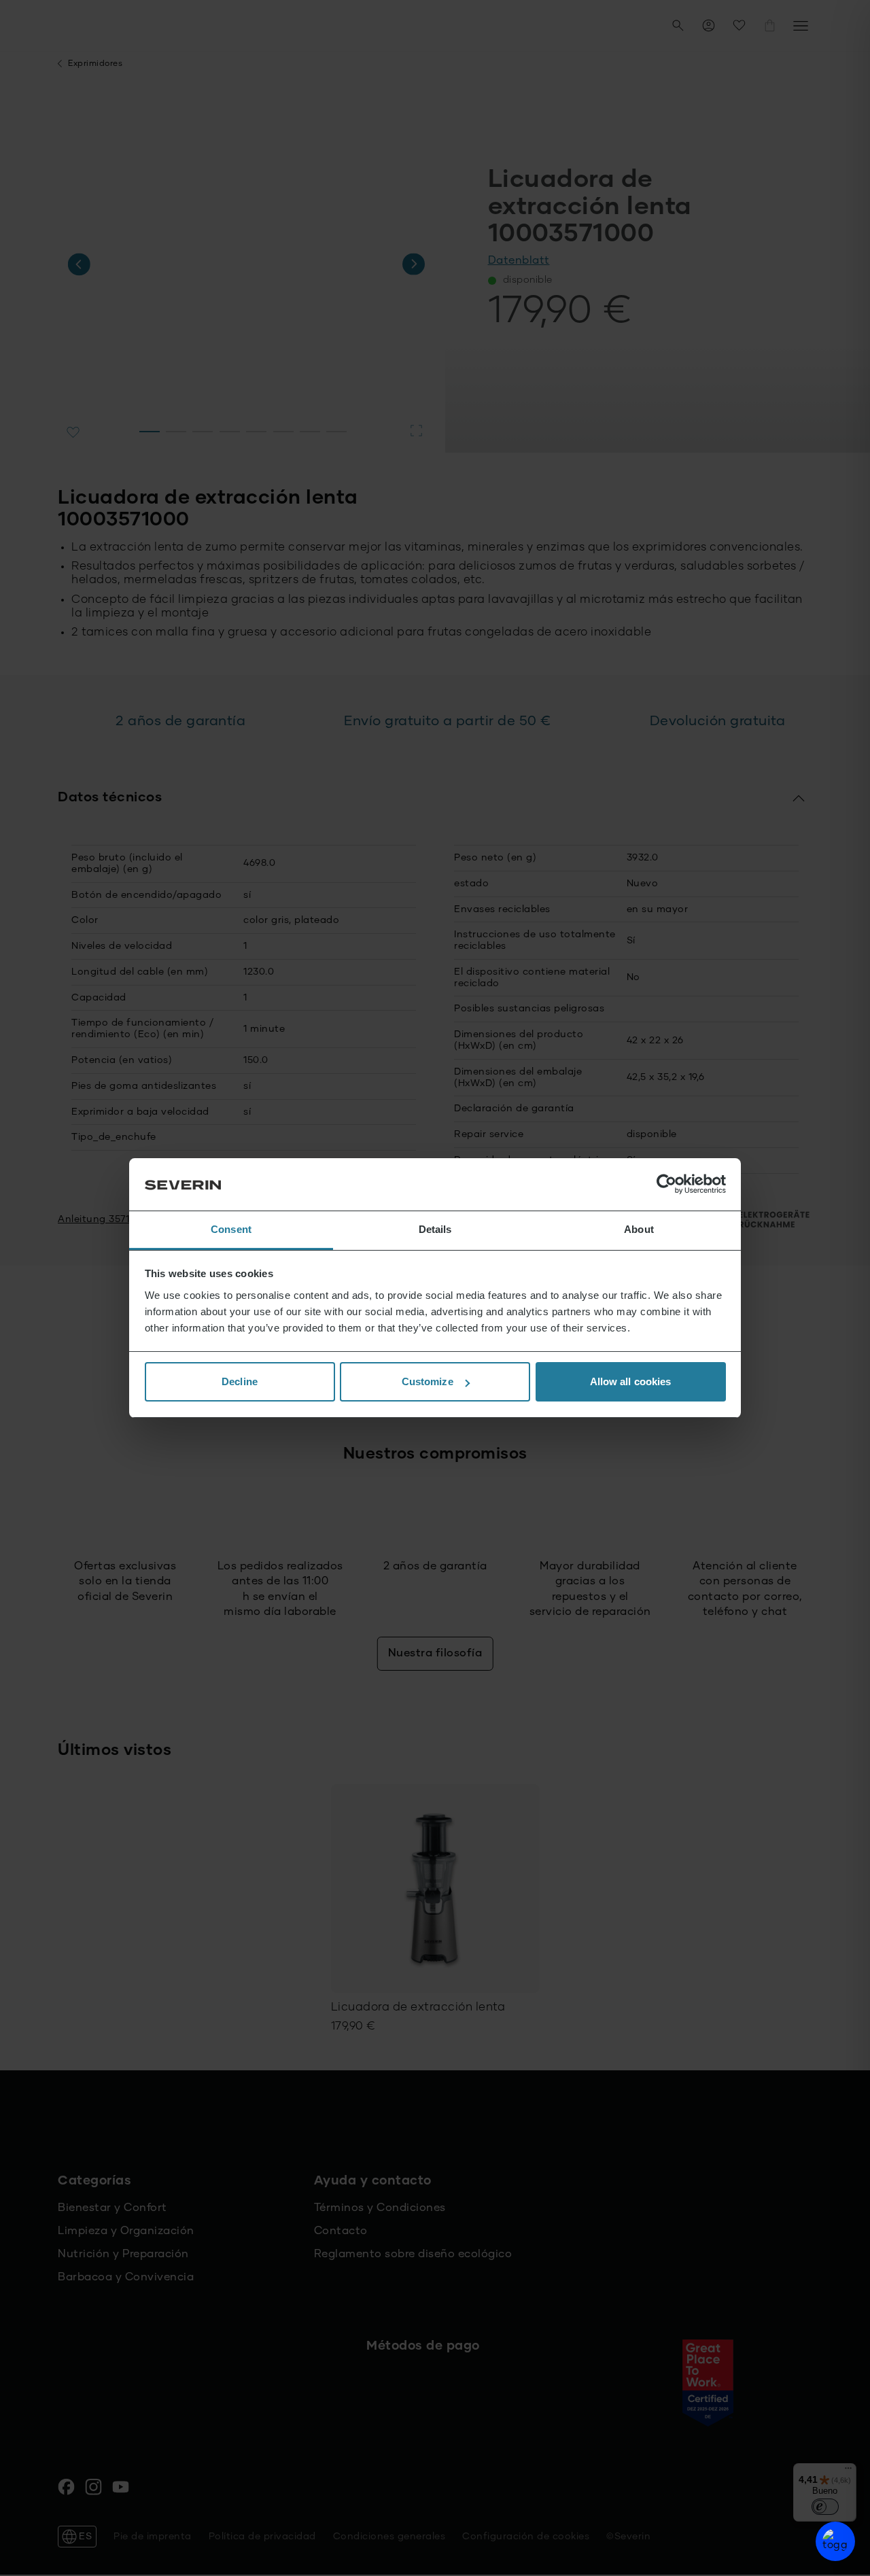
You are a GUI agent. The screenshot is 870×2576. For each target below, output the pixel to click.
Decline (240, 1381)
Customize (428, 1381)
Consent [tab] (231, 1229)
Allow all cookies (631, 1381)
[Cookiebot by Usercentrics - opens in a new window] (666, 1185)
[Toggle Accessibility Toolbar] (835, 2541)
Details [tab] (435, 1229)
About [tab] (639, 1229)
